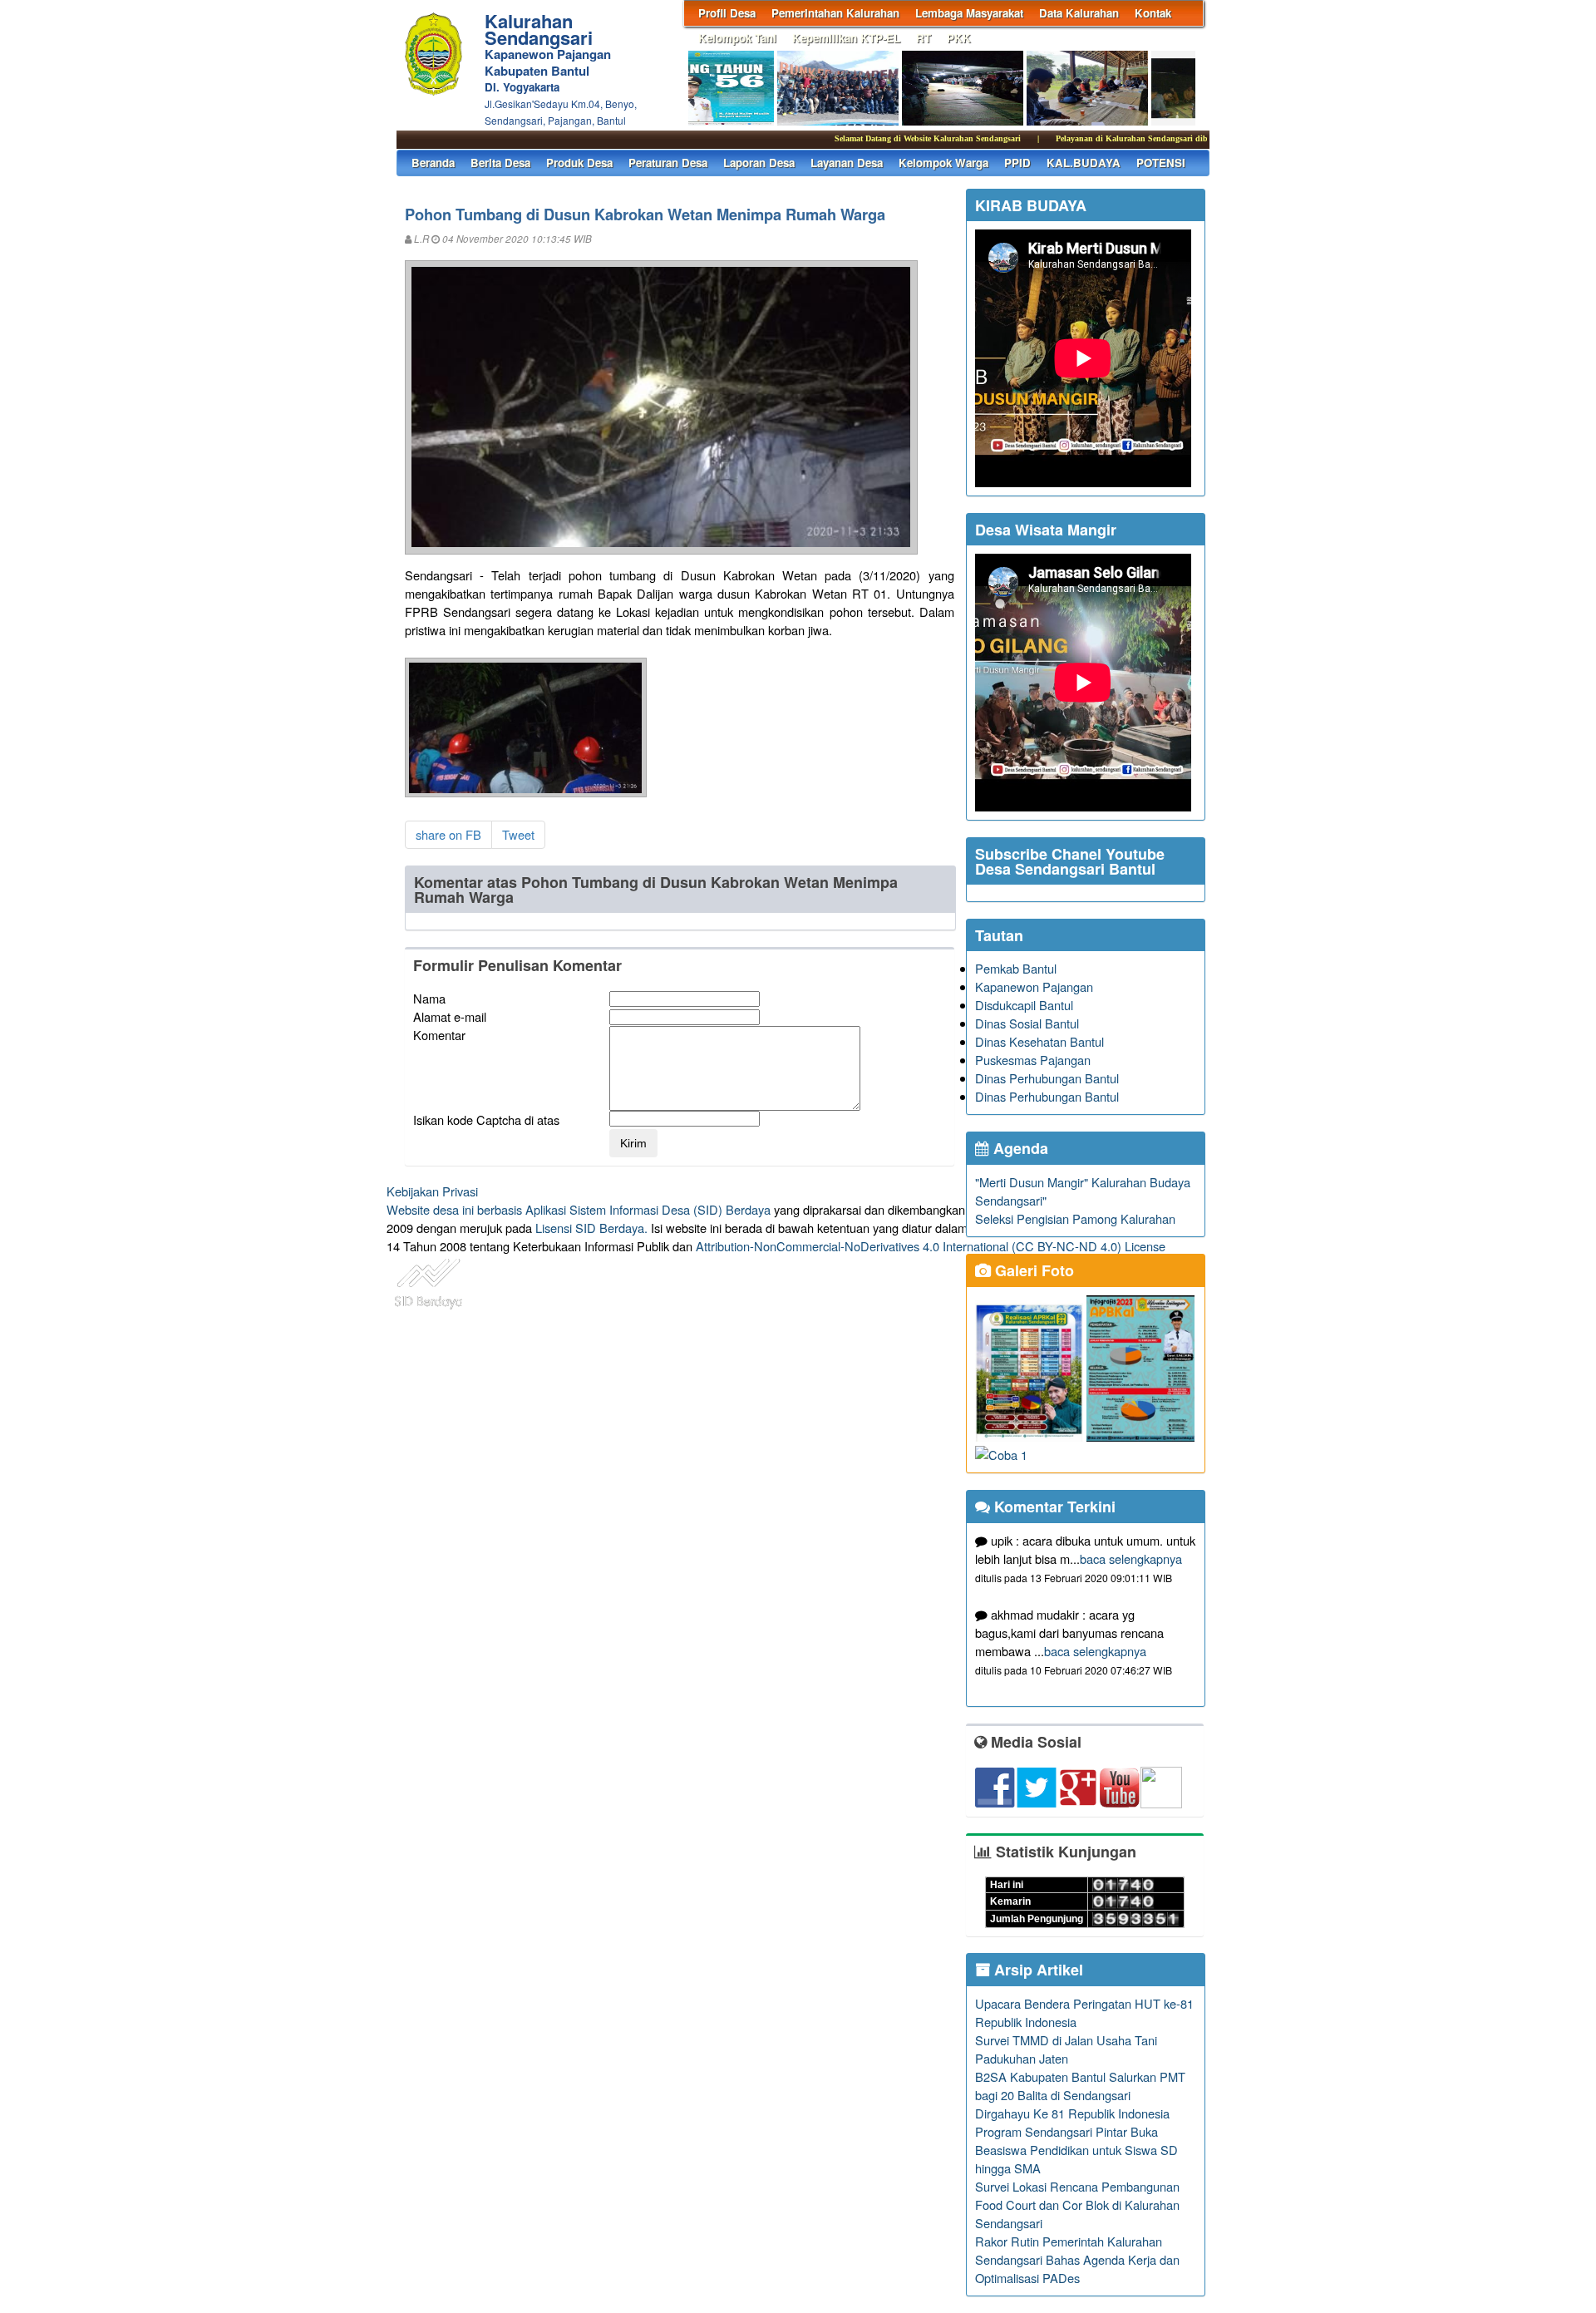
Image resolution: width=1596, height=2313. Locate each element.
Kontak (1153, 13)
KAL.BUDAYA (1084, 163)
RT (924, 38)
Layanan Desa (847, 163)
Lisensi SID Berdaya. (591, 1228)
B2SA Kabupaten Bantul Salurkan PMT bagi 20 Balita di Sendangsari (1080, 2086)
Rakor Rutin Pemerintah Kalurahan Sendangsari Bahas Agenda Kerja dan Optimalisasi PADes (1077, 2259)
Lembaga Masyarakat (969, 13)
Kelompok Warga (943, 163)
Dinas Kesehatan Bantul (1039, 1041)
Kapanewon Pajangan (1034, 986)
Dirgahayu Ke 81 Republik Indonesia (1072, 2113)
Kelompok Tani (737, 38)
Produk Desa (579, 163)
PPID (1017, 163)
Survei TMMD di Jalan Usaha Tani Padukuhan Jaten (1066, 2049)
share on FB (448, 834)
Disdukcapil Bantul (1024, 1005)
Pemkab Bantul (1016, 968)
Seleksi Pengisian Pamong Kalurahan (1075, 1218)
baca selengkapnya (1131, 1558)
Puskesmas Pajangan (1033, 1060)
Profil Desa (727, 13)
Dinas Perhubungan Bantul (1047, 1078)
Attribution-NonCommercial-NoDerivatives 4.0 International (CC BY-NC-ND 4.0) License (931, 1246)
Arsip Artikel (1037, 1970)
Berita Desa (500, 163)
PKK (959, 38)
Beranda (433, 163)
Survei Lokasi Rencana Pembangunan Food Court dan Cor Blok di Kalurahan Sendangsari (1077, 2205)
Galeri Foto (1032, 1270)
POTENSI (1161, 163)
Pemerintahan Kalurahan (835, 13)
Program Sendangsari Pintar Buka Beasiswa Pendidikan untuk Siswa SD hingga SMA (1076, 2150)
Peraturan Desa (668, 163)
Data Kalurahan (1079, 13)
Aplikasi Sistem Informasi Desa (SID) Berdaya (648, 1209)
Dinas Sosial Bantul (1027, 1023)
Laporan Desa (759, 163)
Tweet (518, 834)
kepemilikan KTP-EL (846, 38)
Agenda (1019, 1148)
